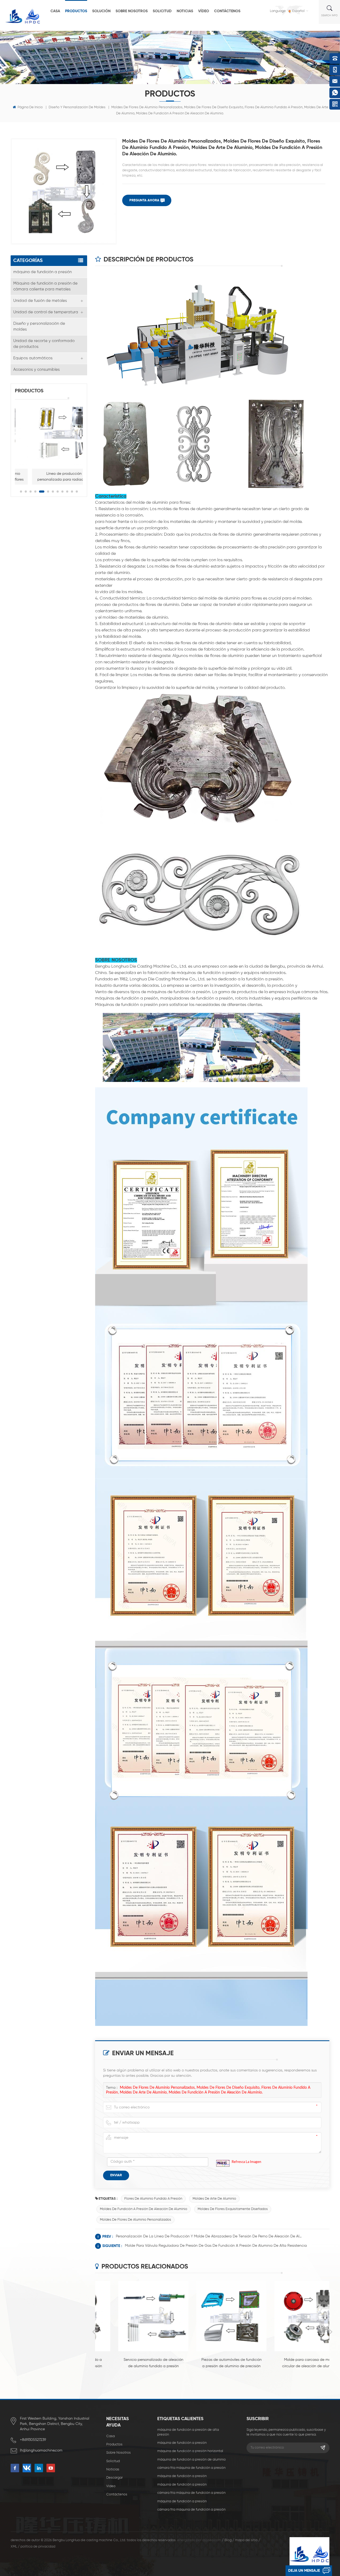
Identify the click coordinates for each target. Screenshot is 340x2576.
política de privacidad (38, 2547)
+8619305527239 (33, 2440)
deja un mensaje (304, 2571)
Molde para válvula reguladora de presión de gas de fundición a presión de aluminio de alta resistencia (216, 2246)
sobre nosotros (118, 2453)
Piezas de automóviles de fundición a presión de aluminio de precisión (212, 2363)
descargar (114, 2478)
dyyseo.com (212, 2540)
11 (72, 492)
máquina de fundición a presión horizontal (190, 2451)
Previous (94, 2332)
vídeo (204, 11)
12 (77, 492)
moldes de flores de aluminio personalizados (135, 2220)
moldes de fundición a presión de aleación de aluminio (144, 2209)
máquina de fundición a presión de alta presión (188, 2432)
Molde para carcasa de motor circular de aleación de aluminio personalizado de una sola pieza (290, 2364)
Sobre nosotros (132, 11)
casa (55, 11)
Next (331, 2332)
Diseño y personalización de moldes (77, 107)
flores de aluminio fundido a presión (153, 2199)
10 (67, 492)
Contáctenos (227, 11)
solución (101, 11)
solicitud (162, 11)
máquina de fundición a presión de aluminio (192, 2460)
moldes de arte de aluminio (214, 2199)
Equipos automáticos (33, 358)
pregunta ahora (144, 200)
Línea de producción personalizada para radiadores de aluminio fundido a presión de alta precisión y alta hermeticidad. (49, 477)
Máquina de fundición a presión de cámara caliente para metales (45, 286)
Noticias (185, 11)
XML (14, 2547)
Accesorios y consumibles (37, 370)
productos (76, 11)
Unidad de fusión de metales (40, 301)
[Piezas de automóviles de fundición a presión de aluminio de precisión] (212, 2316)
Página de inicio (30, 107)
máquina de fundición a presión (42, 272)
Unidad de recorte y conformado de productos (44, 344)
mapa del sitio (246, 2540)
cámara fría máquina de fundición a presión (191, 2468)
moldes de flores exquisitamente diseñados (233, 2209)
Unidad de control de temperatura (46, 312)
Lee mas (132, 2375)
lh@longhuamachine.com (41, 2450)
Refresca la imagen (246, 2162)
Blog (228, 2540)
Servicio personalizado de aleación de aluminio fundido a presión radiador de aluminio (134, 2364)
